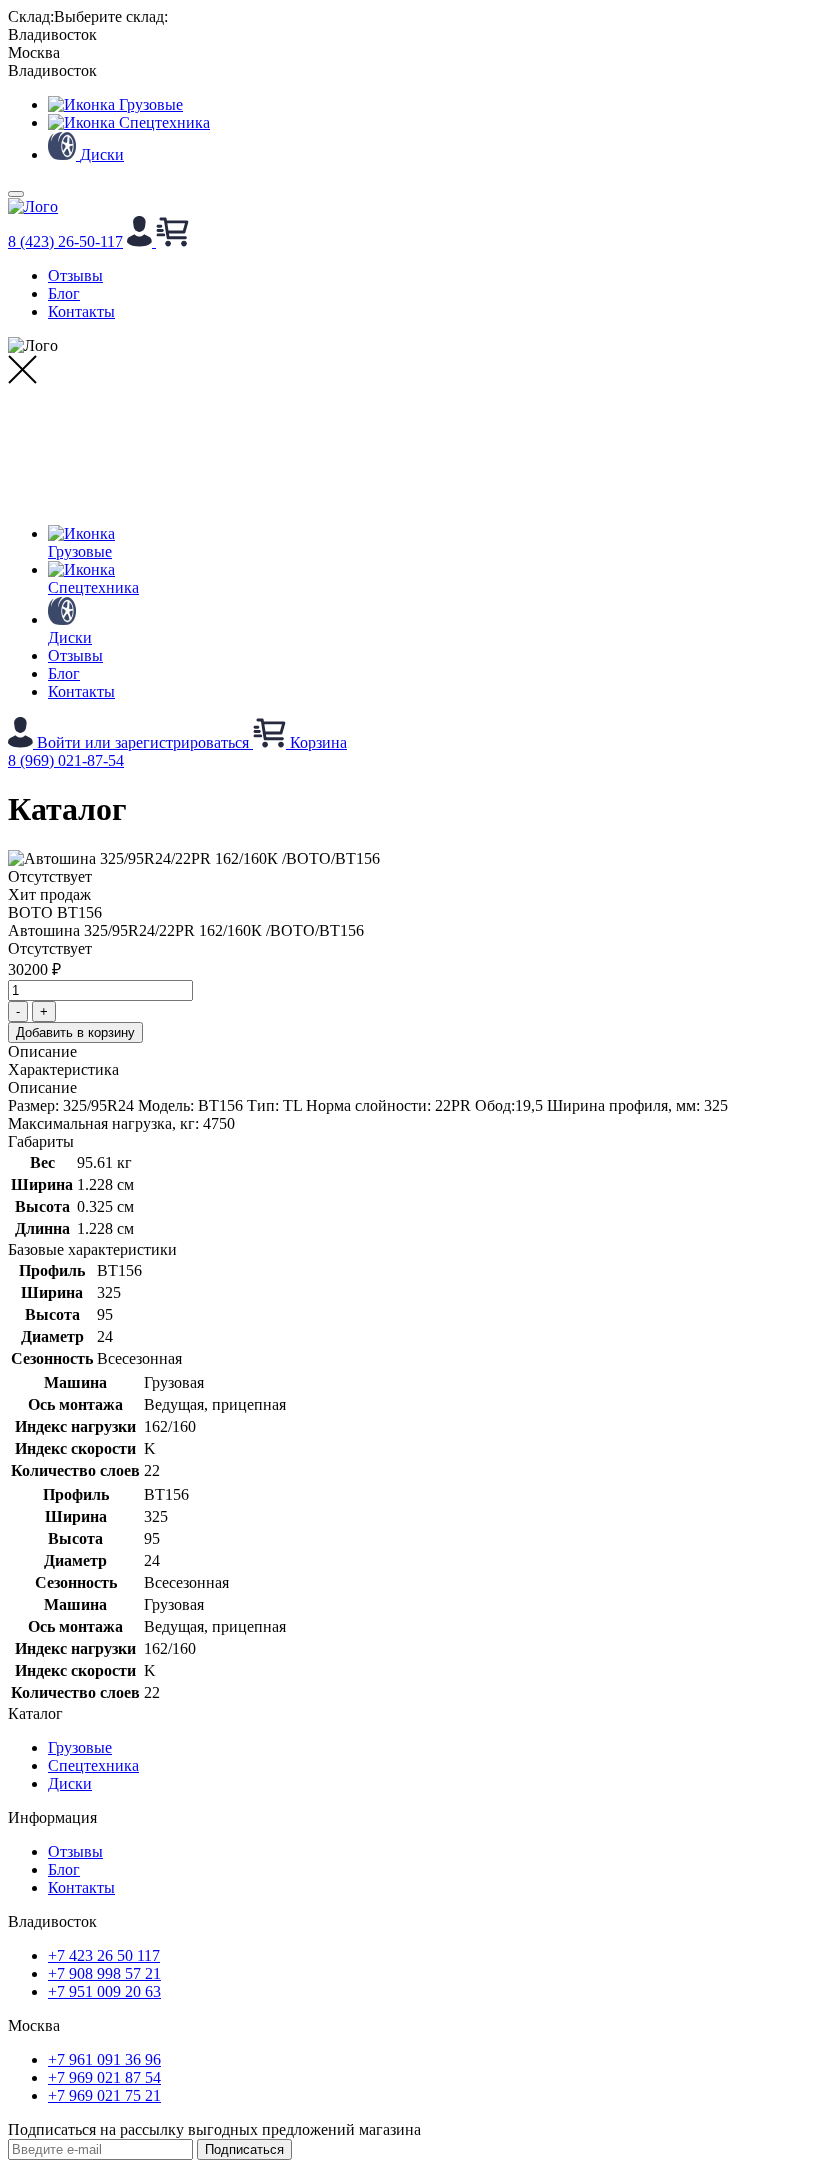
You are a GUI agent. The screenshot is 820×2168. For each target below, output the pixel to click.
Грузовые (80, 1747)
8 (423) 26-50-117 (65, 241)
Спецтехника (93, 1765)
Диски (70, 1783)
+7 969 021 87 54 (104, 2077)
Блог (64, 293)
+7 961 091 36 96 (104, 2059)
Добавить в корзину (75, 1032)
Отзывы (75, 275)
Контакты (81, 311)
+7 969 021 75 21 (104, 2095)
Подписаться (244, 2149)
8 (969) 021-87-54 (66, 760)
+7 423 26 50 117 (104, 1955)
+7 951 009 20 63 (104, 1991)
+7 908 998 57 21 (104, 1973)
